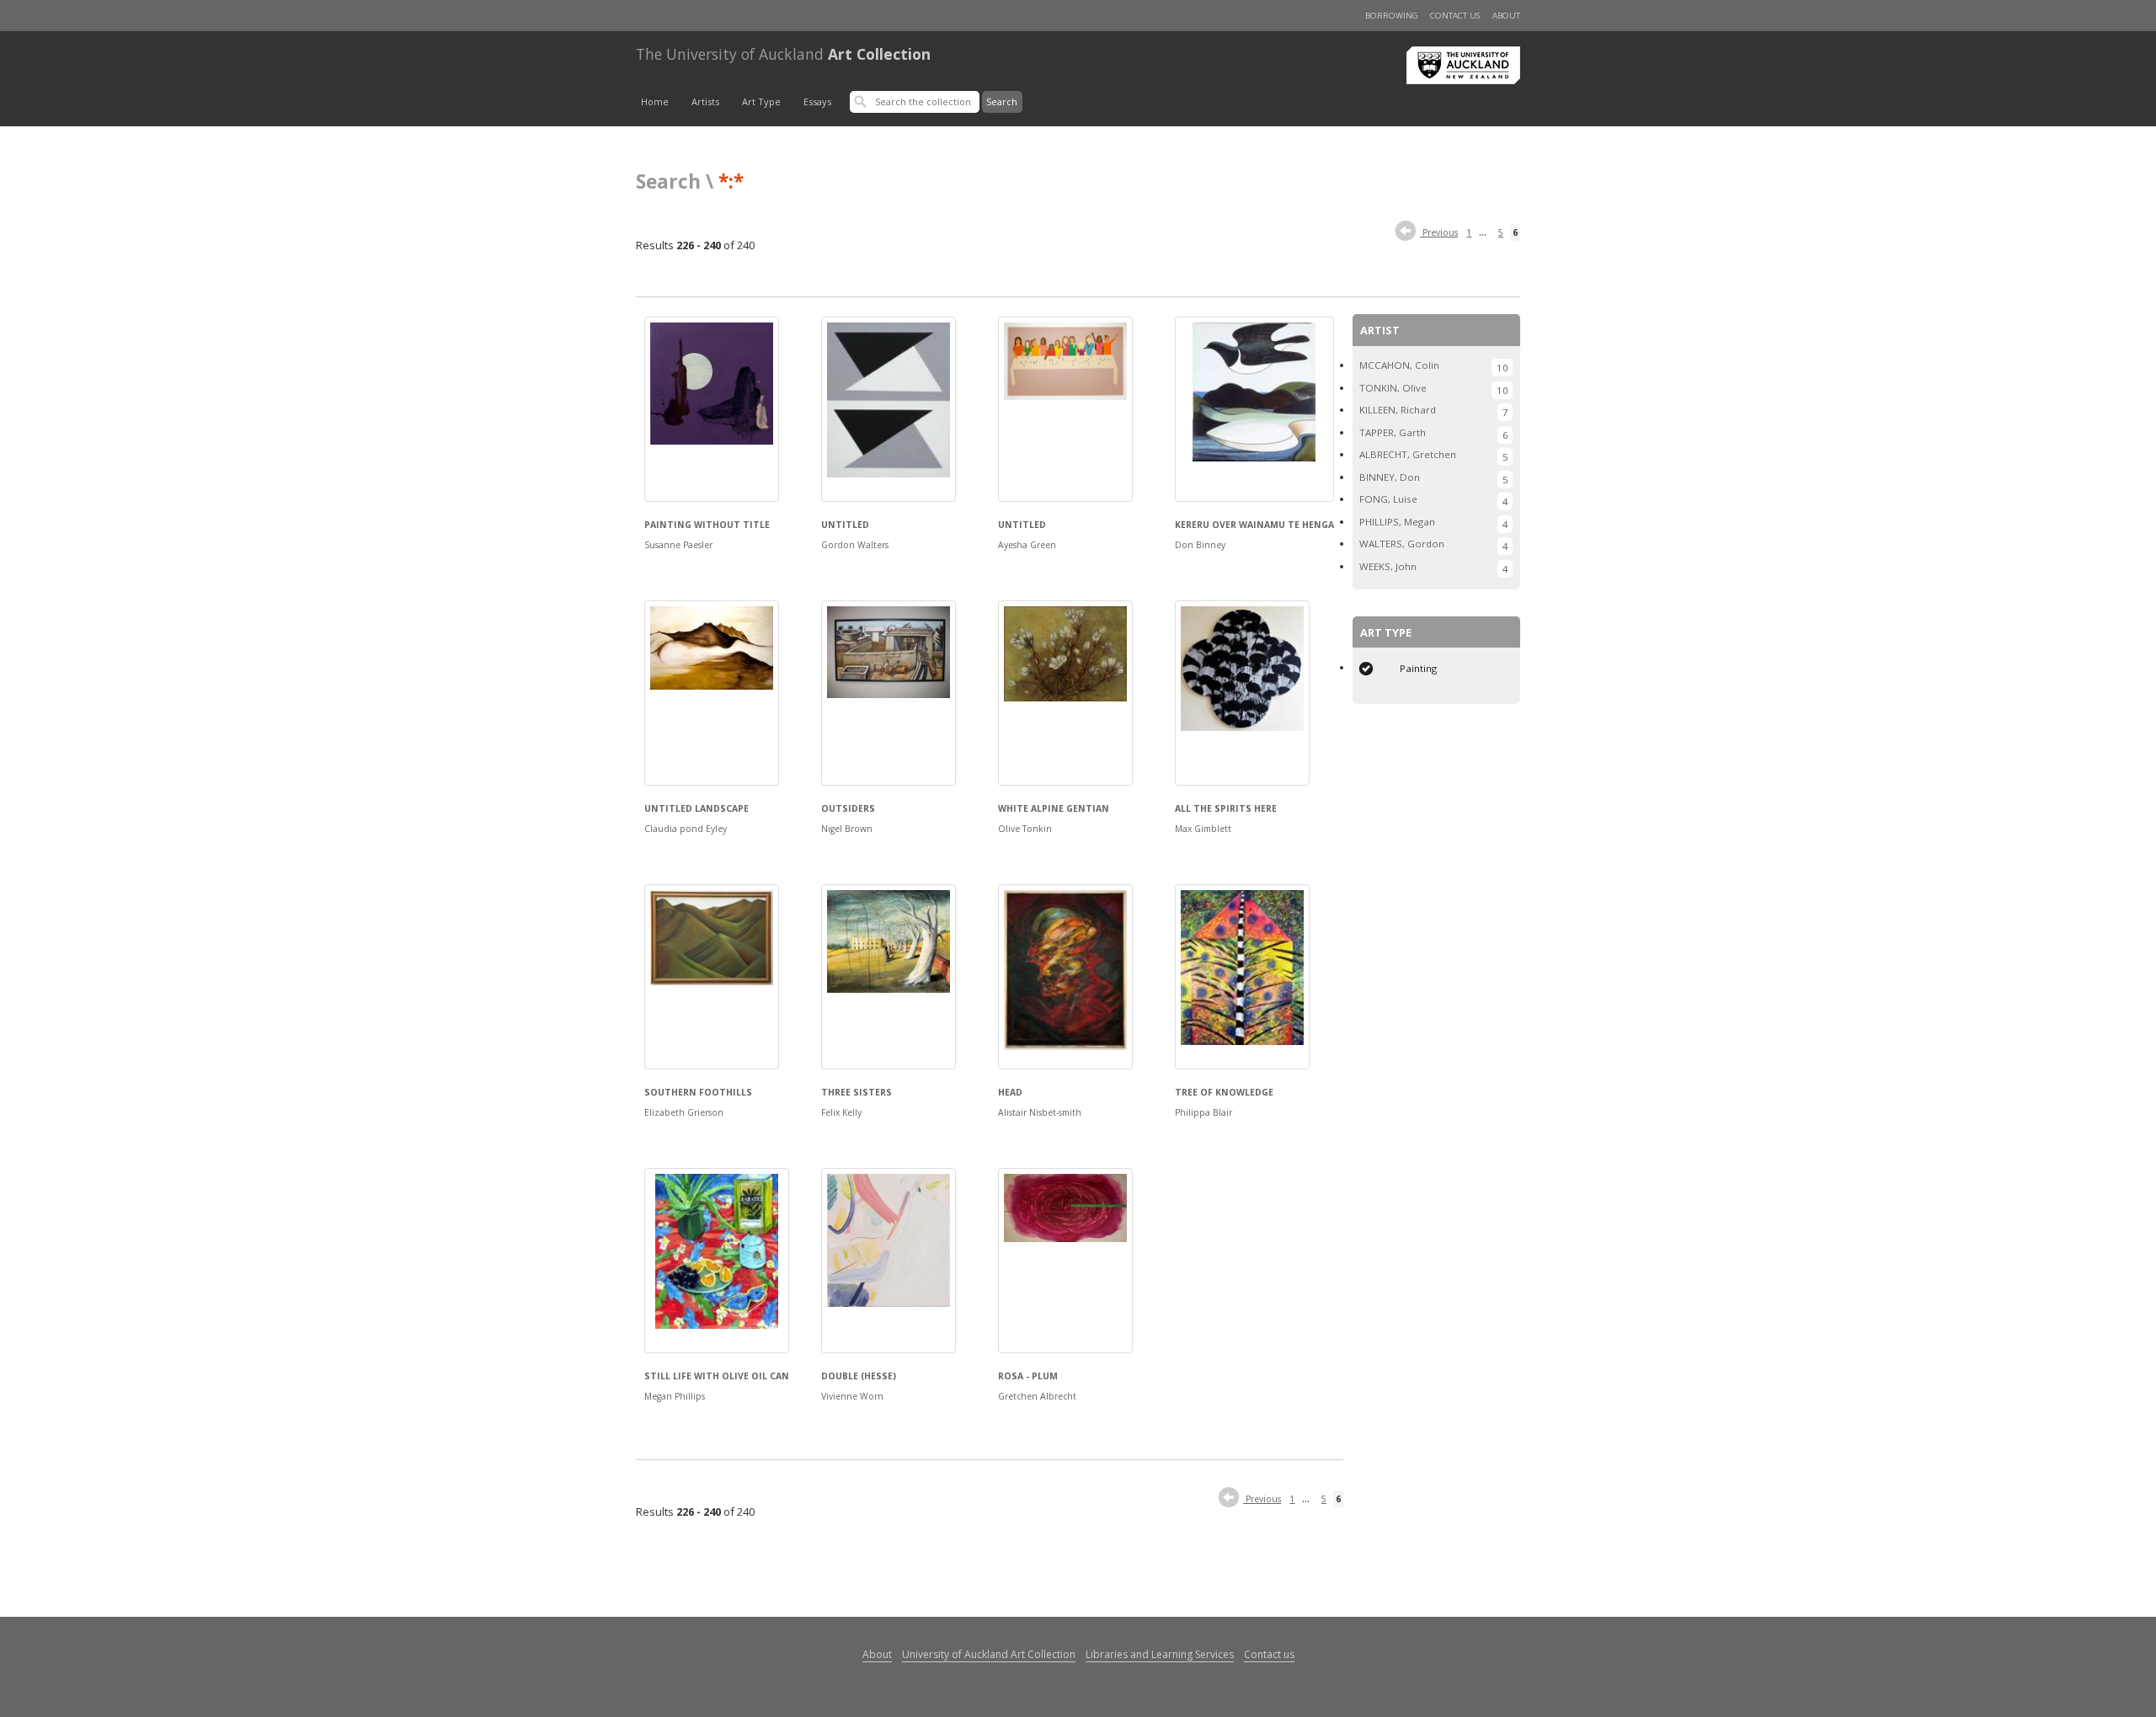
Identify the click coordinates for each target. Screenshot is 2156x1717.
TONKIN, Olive (1393, 388)
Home (655, 101)
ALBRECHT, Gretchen (1408, 454)
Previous (1439, 232)
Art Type (761, 101)
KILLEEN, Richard (1398, 410)
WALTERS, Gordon (1402, 544)
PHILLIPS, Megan (1397, 522)
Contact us (1455, 16)
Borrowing (1392, 16)
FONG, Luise (1388, 499)
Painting (1418, 668)
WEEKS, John (1388, 566)
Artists (705, 101)
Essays (817, 101)
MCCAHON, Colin (1399, 365)
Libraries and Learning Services (1160, 1654)
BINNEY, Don (1390, 477)
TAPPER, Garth (1393, 432)
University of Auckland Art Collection (989, 1654)
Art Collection (783, 54)
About (1506, 16)
